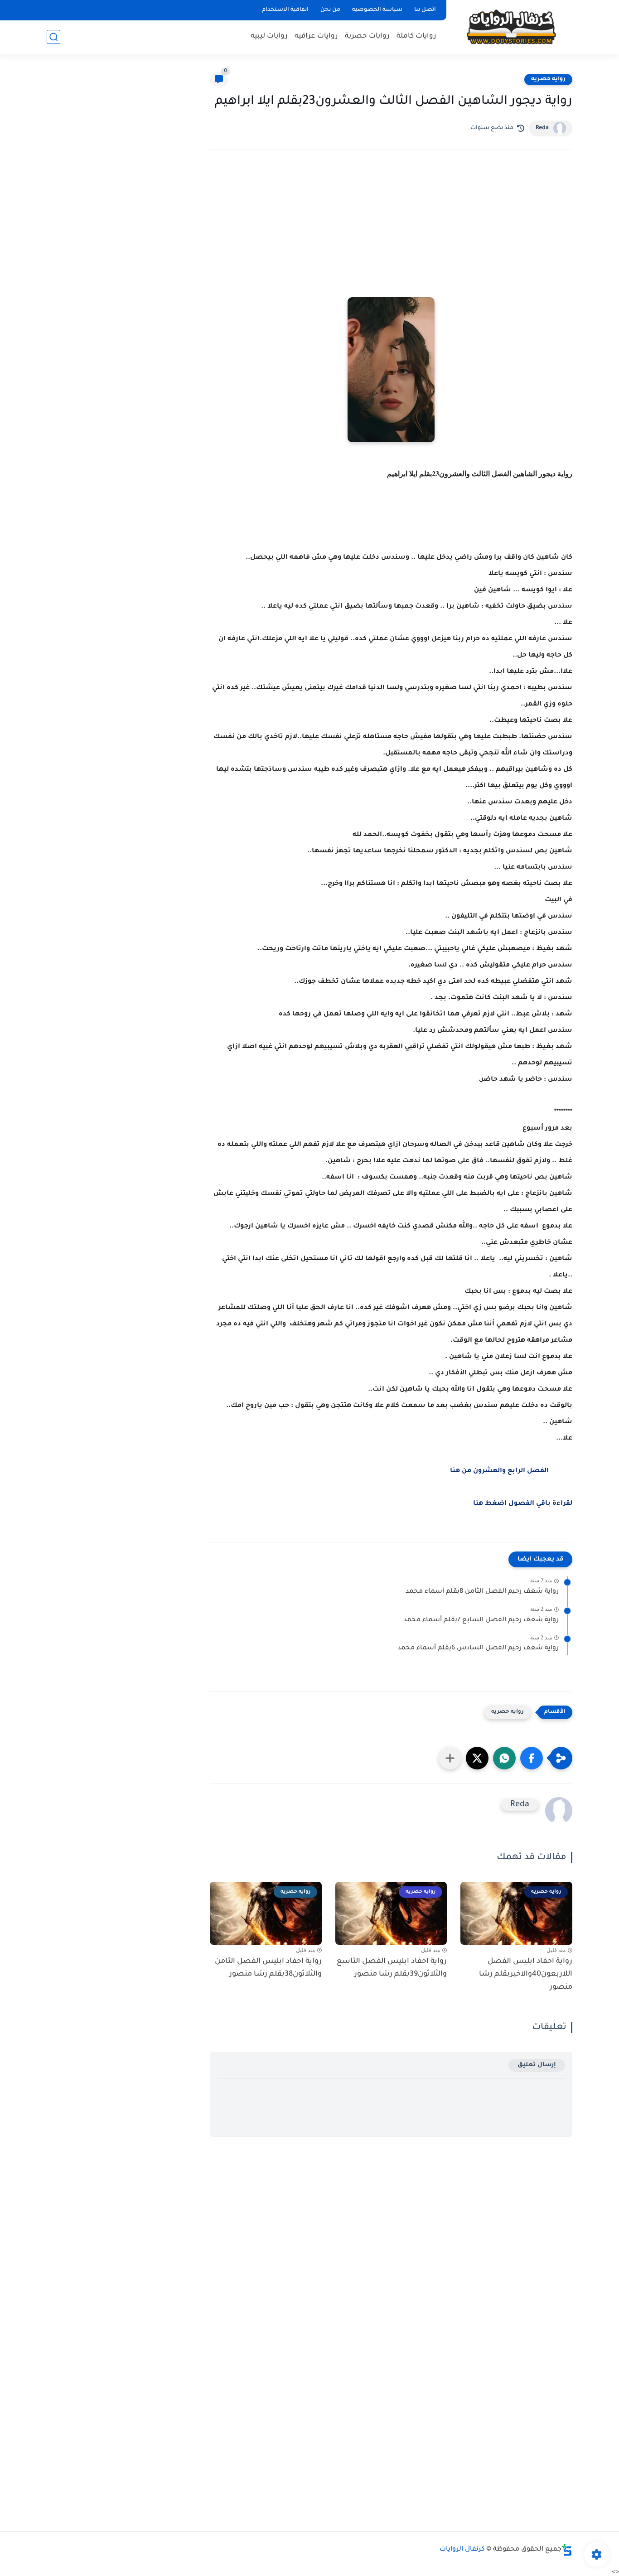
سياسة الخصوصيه (377, 10)
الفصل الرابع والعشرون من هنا (499, 1471)
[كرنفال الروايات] (511, 27)
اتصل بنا (425, 10)
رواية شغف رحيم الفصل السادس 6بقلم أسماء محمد (478, 1648)
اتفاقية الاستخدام (285, 10)
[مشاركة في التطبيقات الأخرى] (450, 1758)
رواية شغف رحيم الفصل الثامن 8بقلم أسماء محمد (482, 1592)
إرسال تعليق (537, 2065)
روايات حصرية (367, 36)
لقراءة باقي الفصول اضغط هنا (523, 1504)
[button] (532, 1758)
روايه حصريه (548, 79)
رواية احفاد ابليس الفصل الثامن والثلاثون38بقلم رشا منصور (268, 1968)
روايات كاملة (416, 36)
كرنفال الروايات (462, 2550)
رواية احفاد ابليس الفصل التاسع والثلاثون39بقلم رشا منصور (392, 1968)
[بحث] (53, 37)
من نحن (330, 10)
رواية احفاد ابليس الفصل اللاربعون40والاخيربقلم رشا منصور (526, 1975)
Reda (542, 128)
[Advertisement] (391, 236)
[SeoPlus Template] (567, 2550)
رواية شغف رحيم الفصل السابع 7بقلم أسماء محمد (481, 1620)
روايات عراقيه (316, 36)
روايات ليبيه (269, 36)
